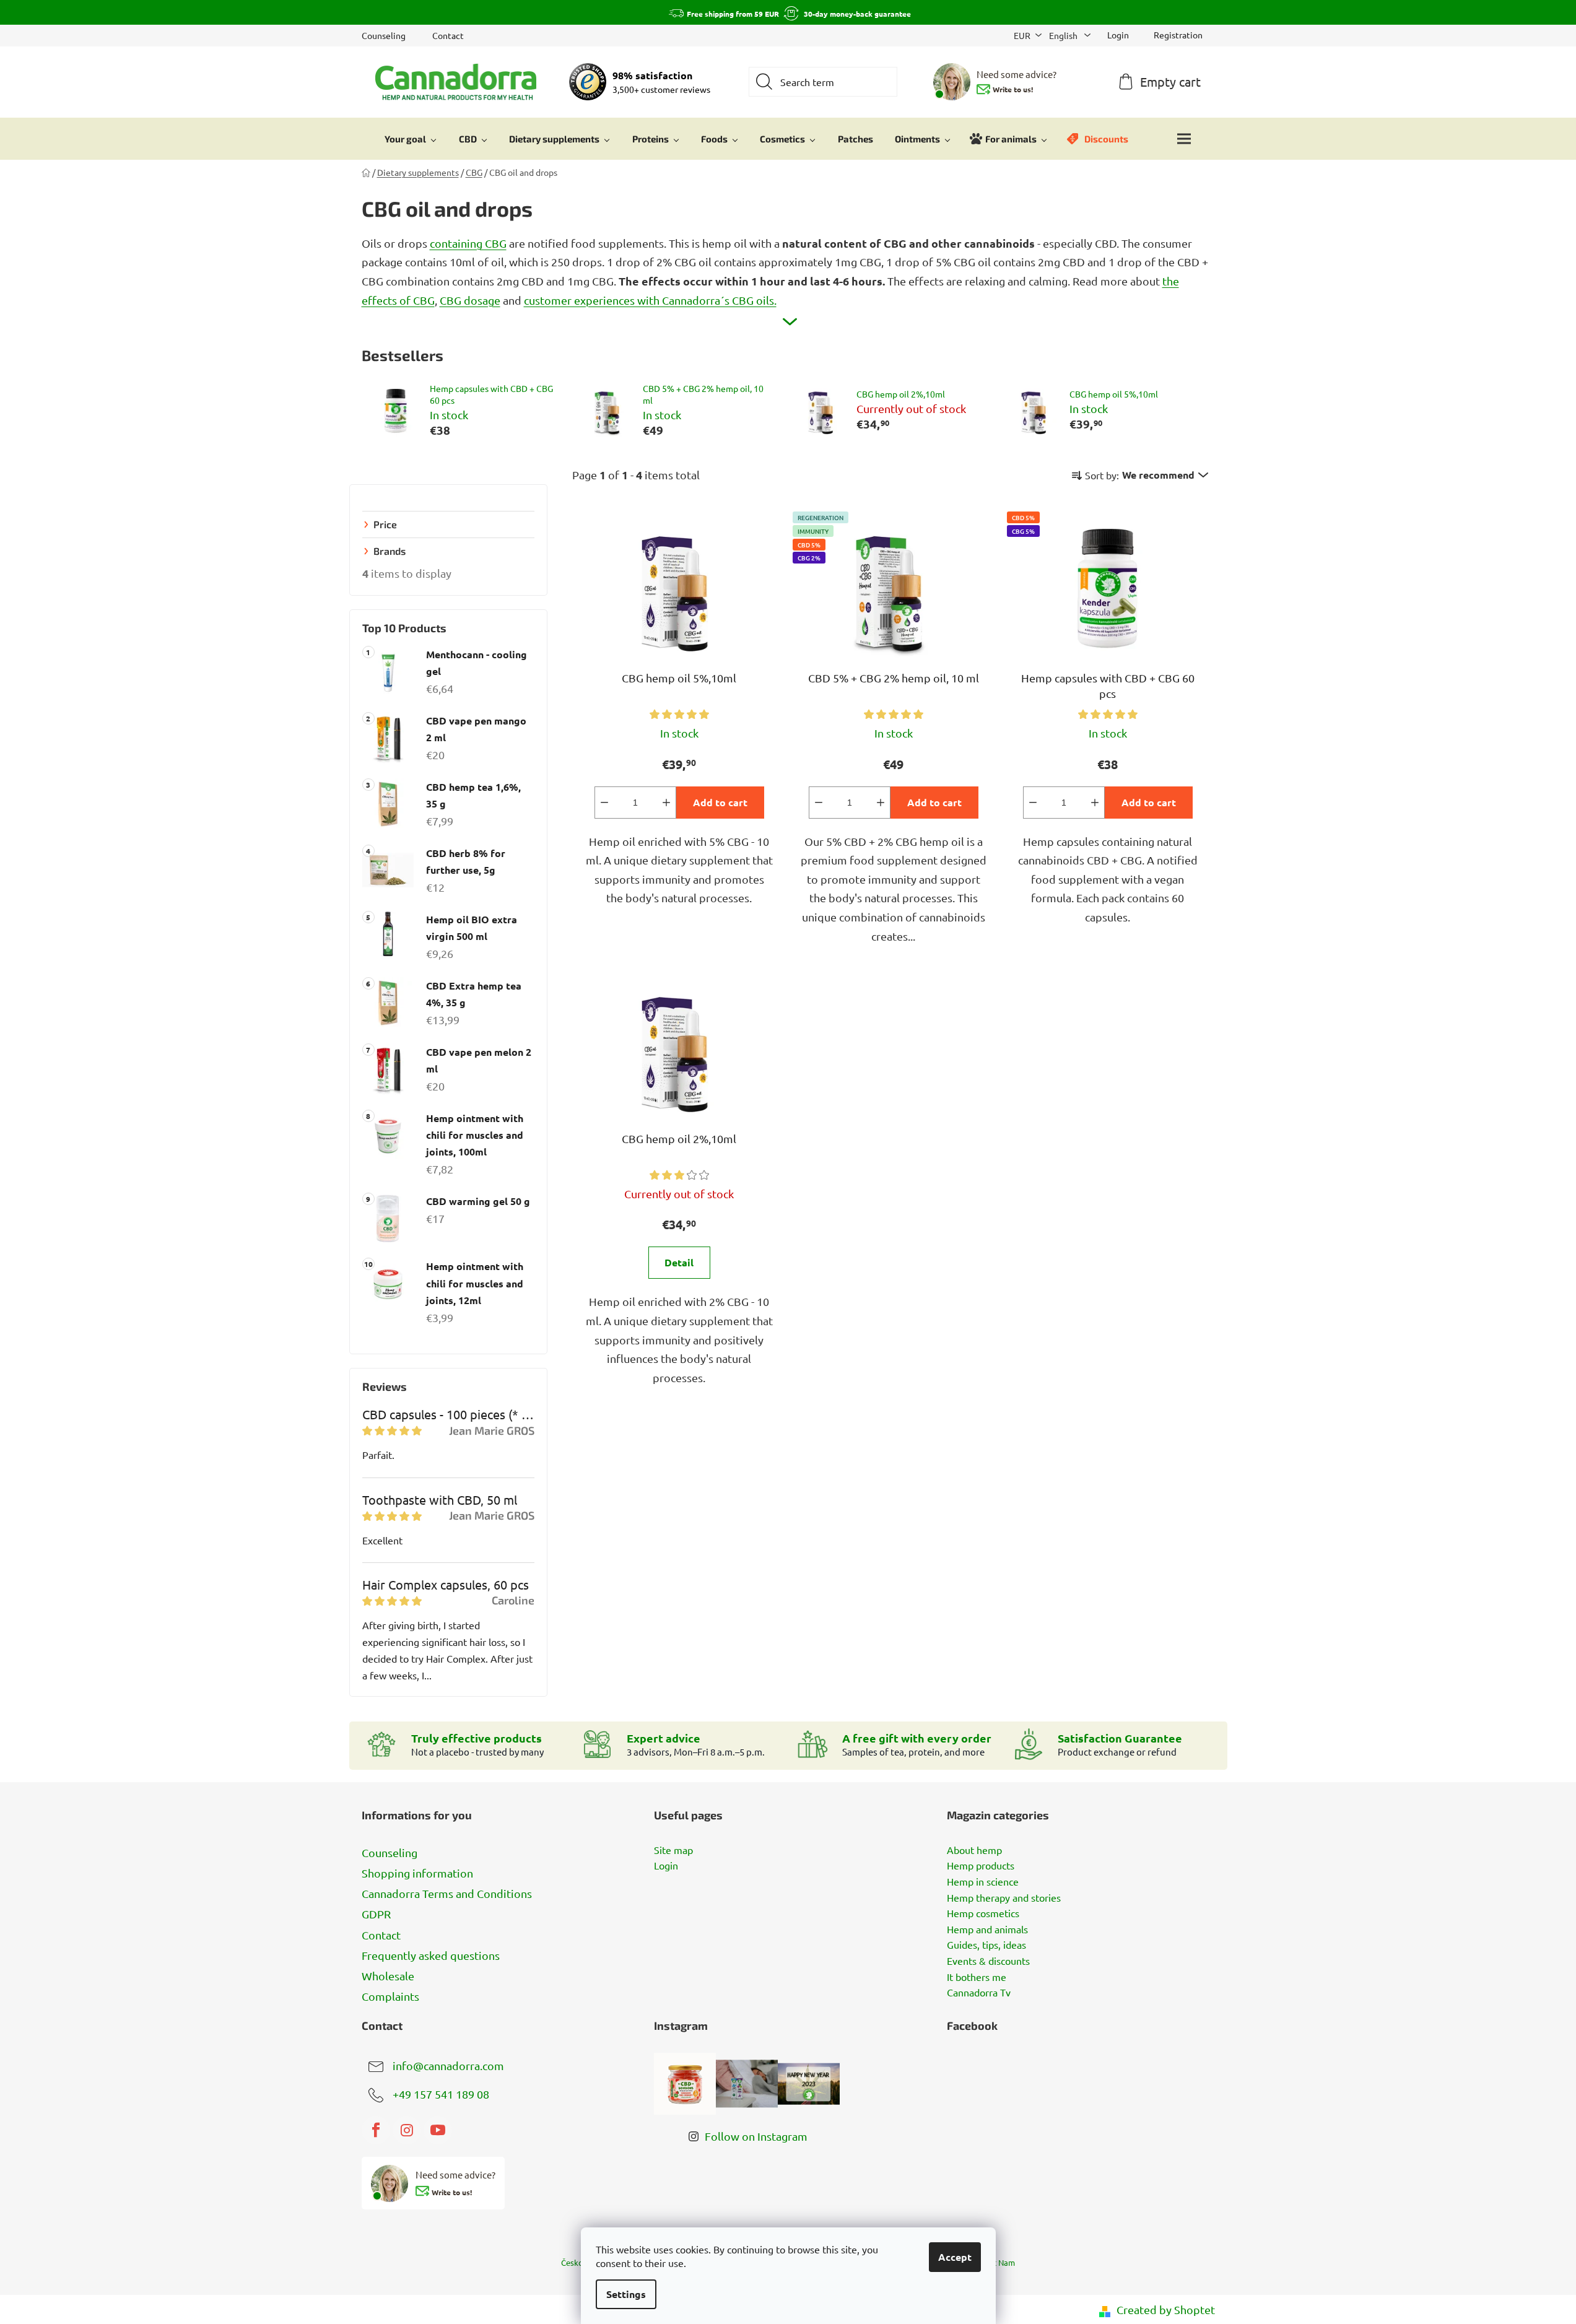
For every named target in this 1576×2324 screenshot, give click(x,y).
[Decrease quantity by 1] (604, 803)
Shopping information (417, 1873)
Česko (572, 2262)
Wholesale (388, 1976)
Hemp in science (983, 1882)
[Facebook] (376, 2130)
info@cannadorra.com (448, 2065)
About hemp (974, 1850)
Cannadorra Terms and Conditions (447, 1893)
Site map (673, 1850)
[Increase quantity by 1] (666, 803)
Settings (626, 2294)
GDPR (376, 1914)
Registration (1178, 35)
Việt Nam (998, 2262)
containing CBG (468, 243)
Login (666, 1866)
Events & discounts (988, 1961)
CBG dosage (470, 300)
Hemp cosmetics (983, 1913)
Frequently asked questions (431, 1955)
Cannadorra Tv (979, 1993)
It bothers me (977, 1977)
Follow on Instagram (756, 2136)
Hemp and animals (987, 1930)
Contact (448, 35)
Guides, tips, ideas (986, 1945)
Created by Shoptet (1166, 2309)
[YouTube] (438, 2130)
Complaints (390, 1996)
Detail (679, 1262)
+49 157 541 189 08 (441, 2094)
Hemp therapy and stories (1004, 1898)
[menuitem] (411, 139)
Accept (955, 2257)
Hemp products (981, 1866)
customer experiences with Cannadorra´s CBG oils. (650, 300)
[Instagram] (407, 2130)
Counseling (384, 35)
